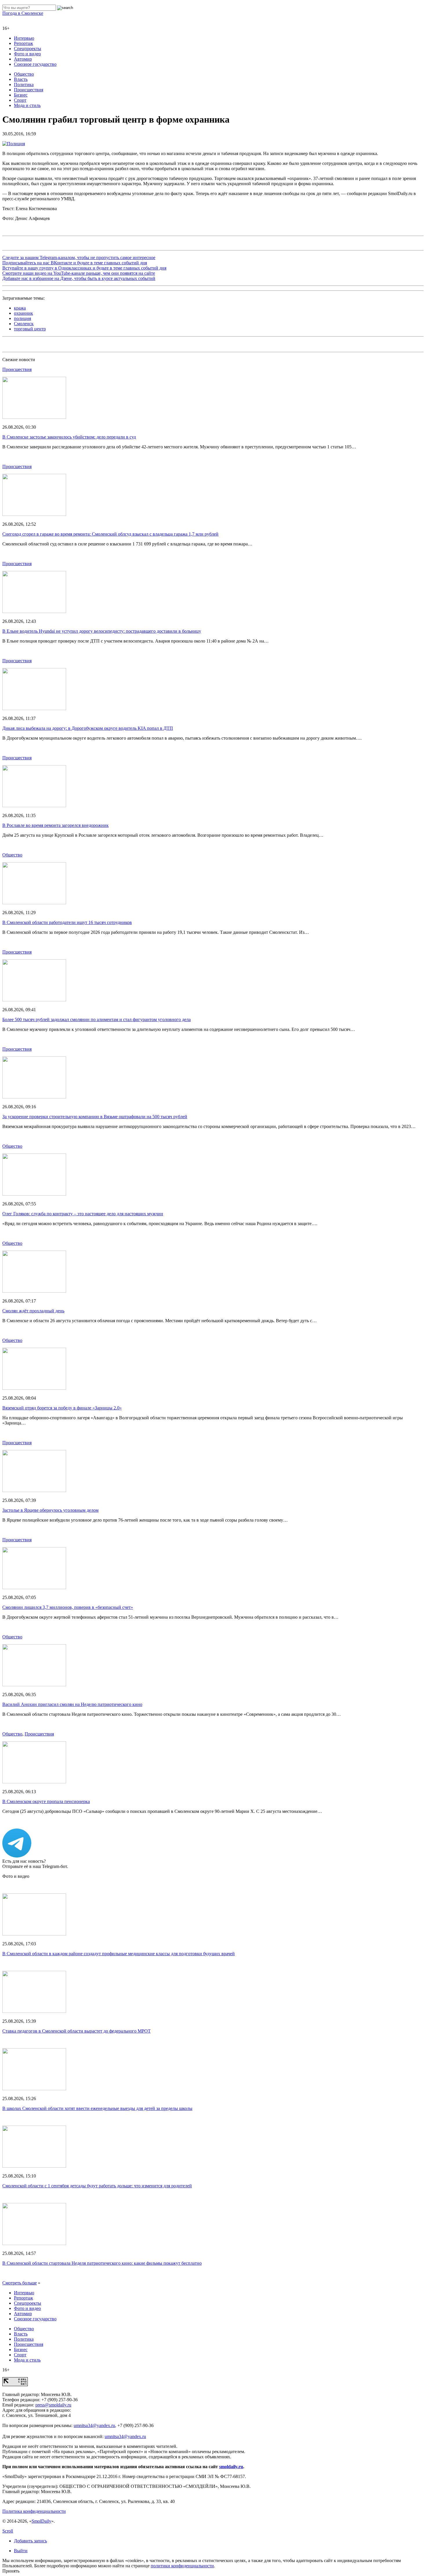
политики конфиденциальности (182, 2566)
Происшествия (29, 90)
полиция (22, 318)
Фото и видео (27, 54)
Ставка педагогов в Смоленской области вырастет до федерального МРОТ (77, 2031)
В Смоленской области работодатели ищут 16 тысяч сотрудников (67, 922)
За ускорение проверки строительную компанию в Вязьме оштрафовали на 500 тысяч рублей (95, 1117)
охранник (23, 313)
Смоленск (24, 324)
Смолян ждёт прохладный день (33, 1311)
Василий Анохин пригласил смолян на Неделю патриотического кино (72, 1704)
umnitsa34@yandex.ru (94, 2425)
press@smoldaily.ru (53, 2405)
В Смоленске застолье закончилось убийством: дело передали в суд (69, 437)
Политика (24, 84)
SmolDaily (41, 2521)
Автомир (23, 59)
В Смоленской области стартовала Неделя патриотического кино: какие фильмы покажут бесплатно (102, 2263)
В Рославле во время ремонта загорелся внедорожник (55, 825)
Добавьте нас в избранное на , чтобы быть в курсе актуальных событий (79, 278)
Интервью (24, 38)
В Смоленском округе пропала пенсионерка (46, 1801)
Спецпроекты (28, 49)
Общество (24, 74)
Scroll (8, 2531)
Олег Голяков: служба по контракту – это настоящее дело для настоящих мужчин (83, 1214)
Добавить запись (30, 2541)
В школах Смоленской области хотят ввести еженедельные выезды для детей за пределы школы (97, 2108)
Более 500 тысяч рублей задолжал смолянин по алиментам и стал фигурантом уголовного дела (97, 1019)
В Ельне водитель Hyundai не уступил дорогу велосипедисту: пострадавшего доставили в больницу (102, 631)
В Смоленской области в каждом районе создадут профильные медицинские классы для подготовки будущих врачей (119, 1954)
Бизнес (21, 95)
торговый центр (30, 329)
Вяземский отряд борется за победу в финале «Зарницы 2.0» (62, 1408)
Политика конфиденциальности (34, 2511)
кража (20, 308)
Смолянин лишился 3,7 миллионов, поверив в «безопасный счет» (68, 1607)
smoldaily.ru (231, 2467)
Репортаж (23, 43)
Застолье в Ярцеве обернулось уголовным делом (50, 1510)
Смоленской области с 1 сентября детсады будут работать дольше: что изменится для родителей (97, 2186)
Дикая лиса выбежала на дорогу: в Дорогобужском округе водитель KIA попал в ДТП (88, 728)
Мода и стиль (27, 105)
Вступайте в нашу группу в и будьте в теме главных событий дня (84, 268)
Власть (21, 79)
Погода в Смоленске (23, 13)
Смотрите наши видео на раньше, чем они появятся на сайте (79, 273)
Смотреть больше (20, 2283)
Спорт (20, 100)
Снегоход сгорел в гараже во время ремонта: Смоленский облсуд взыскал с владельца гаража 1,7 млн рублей (110, 534)
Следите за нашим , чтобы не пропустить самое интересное (79, 258)
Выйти (21, 2551)
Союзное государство (35, 64)
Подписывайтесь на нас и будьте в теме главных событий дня (75, 263)
